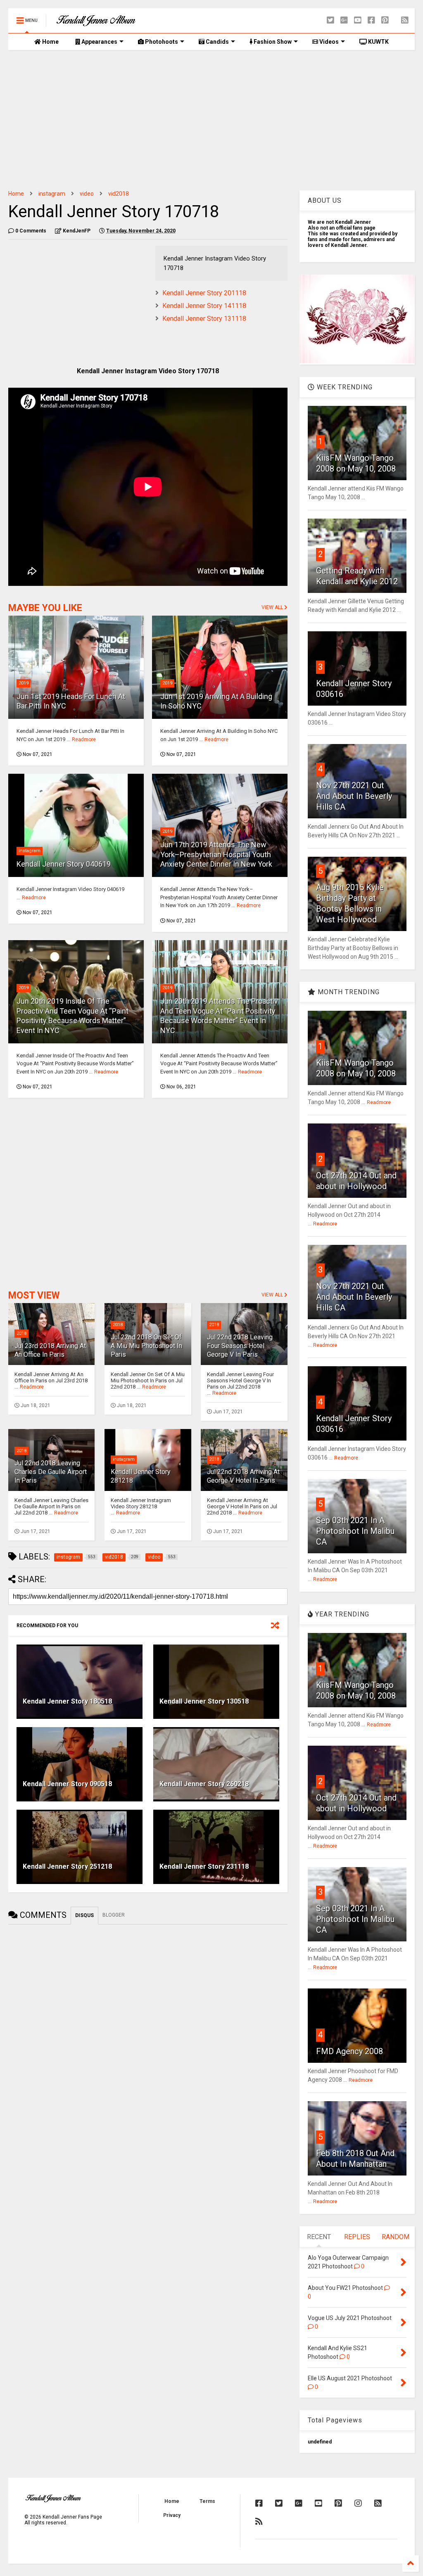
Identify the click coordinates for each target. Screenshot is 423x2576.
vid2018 (119, 194)
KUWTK (378, 42)
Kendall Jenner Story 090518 (67, 1784)
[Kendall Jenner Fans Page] (96, 23)
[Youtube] (358, 20)
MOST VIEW (34, 1295)
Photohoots (161, 42)
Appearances (99, 42)
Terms (207, 2501)
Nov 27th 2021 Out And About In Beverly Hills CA (354, 796)
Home (50, 42)
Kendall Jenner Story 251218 (67, 1866)
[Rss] (405, 20)
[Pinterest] (385, 20)
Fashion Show (272, 42)
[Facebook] (371, 20)
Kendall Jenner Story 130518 (204, 1701)
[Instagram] (358, 2503)
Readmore (84, 739)
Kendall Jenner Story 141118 (204, 306)
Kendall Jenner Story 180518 (67, 1701)
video (87, 194)
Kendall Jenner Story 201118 (204, 293)
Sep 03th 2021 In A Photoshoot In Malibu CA (355, 1531)
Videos (328, 42)
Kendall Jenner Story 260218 (204, 1784)
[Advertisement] (211, 120)
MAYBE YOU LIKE (45, 608)
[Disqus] (148, 2033)
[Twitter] (330, 20)
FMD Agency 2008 (349, 2051)
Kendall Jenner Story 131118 (204, 319)
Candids (217, 42)
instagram (52, 194)
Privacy (172, 2515)
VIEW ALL (273, 607)
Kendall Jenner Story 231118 (204, 1866)
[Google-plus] (344, 20)
